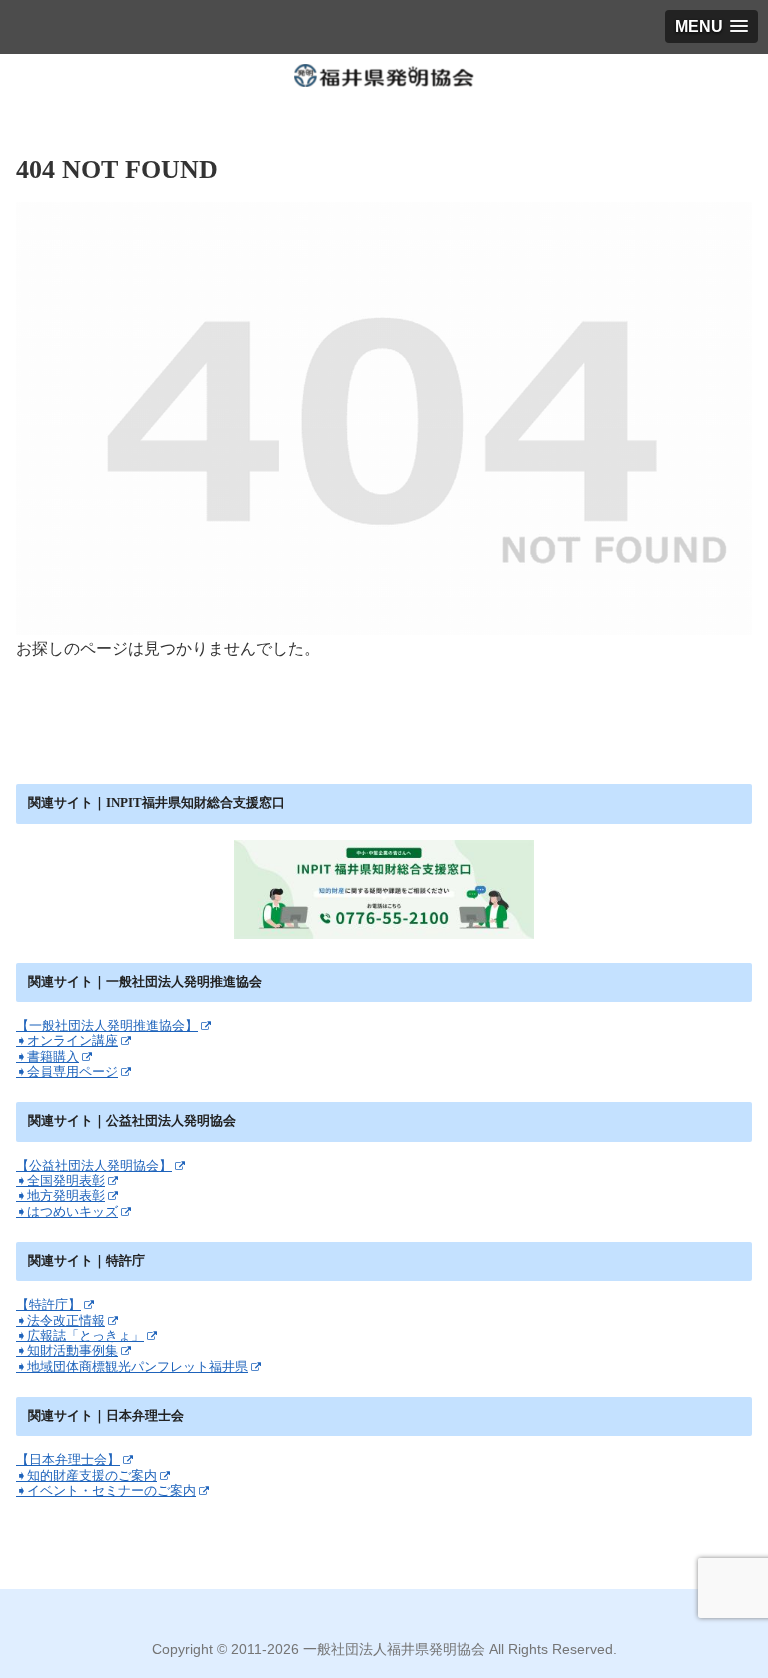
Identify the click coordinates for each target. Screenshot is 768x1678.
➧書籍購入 (47, 1056)
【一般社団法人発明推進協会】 (107, 1025)
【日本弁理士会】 (68, 1459)
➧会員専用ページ (67, 1071)
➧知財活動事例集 (67, 1350)
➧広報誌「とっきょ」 (80, 1335)
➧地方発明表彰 (60, 1195)
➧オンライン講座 (67, 1040)
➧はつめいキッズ (67, 1211)
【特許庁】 (48, 1304)
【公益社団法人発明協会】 (94, 1165)
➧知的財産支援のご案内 (86, 1475)
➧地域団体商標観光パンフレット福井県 (132, 1366)
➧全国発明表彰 (60, 1180)
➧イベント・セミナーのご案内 (106, 1490)
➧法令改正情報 (60, 1320)
